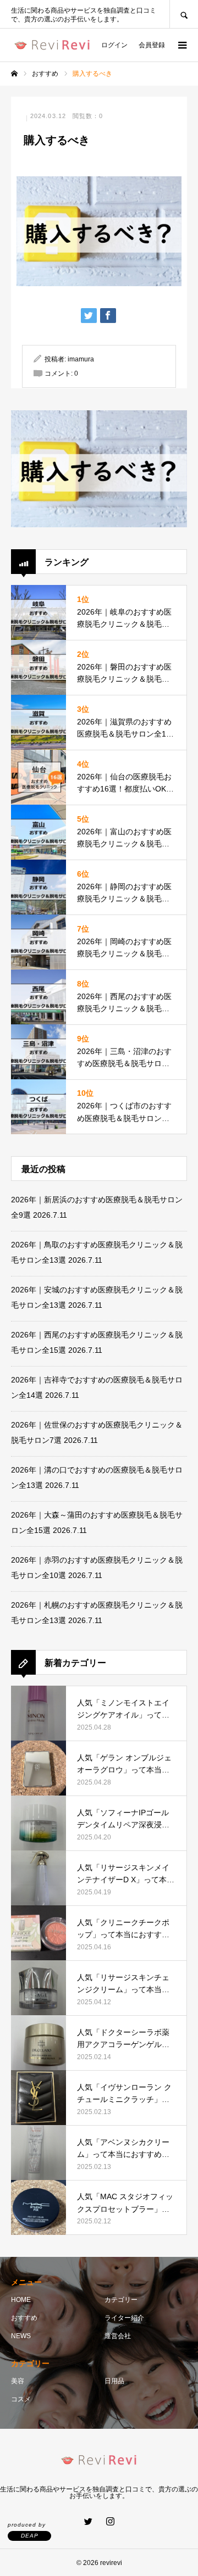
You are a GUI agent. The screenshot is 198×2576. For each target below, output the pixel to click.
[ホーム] (14, 74)
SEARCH (184, 14)
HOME (21, 2300)
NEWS (21, 2336)
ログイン (114, 45)
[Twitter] (88, 2521)
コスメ (21, 2399)
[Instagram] (110, 2521)
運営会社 (118, 2336)
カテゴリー (121, 2300)
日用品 (114, 2381)
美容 (18, 2381)
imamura (81, 359)
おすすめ (24, 2318)
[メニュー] (182, 45)
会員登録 (152, 45)
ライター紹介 (124, 2318)
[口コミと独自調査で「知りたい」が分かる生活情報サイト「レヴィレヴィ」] (52, 45)
